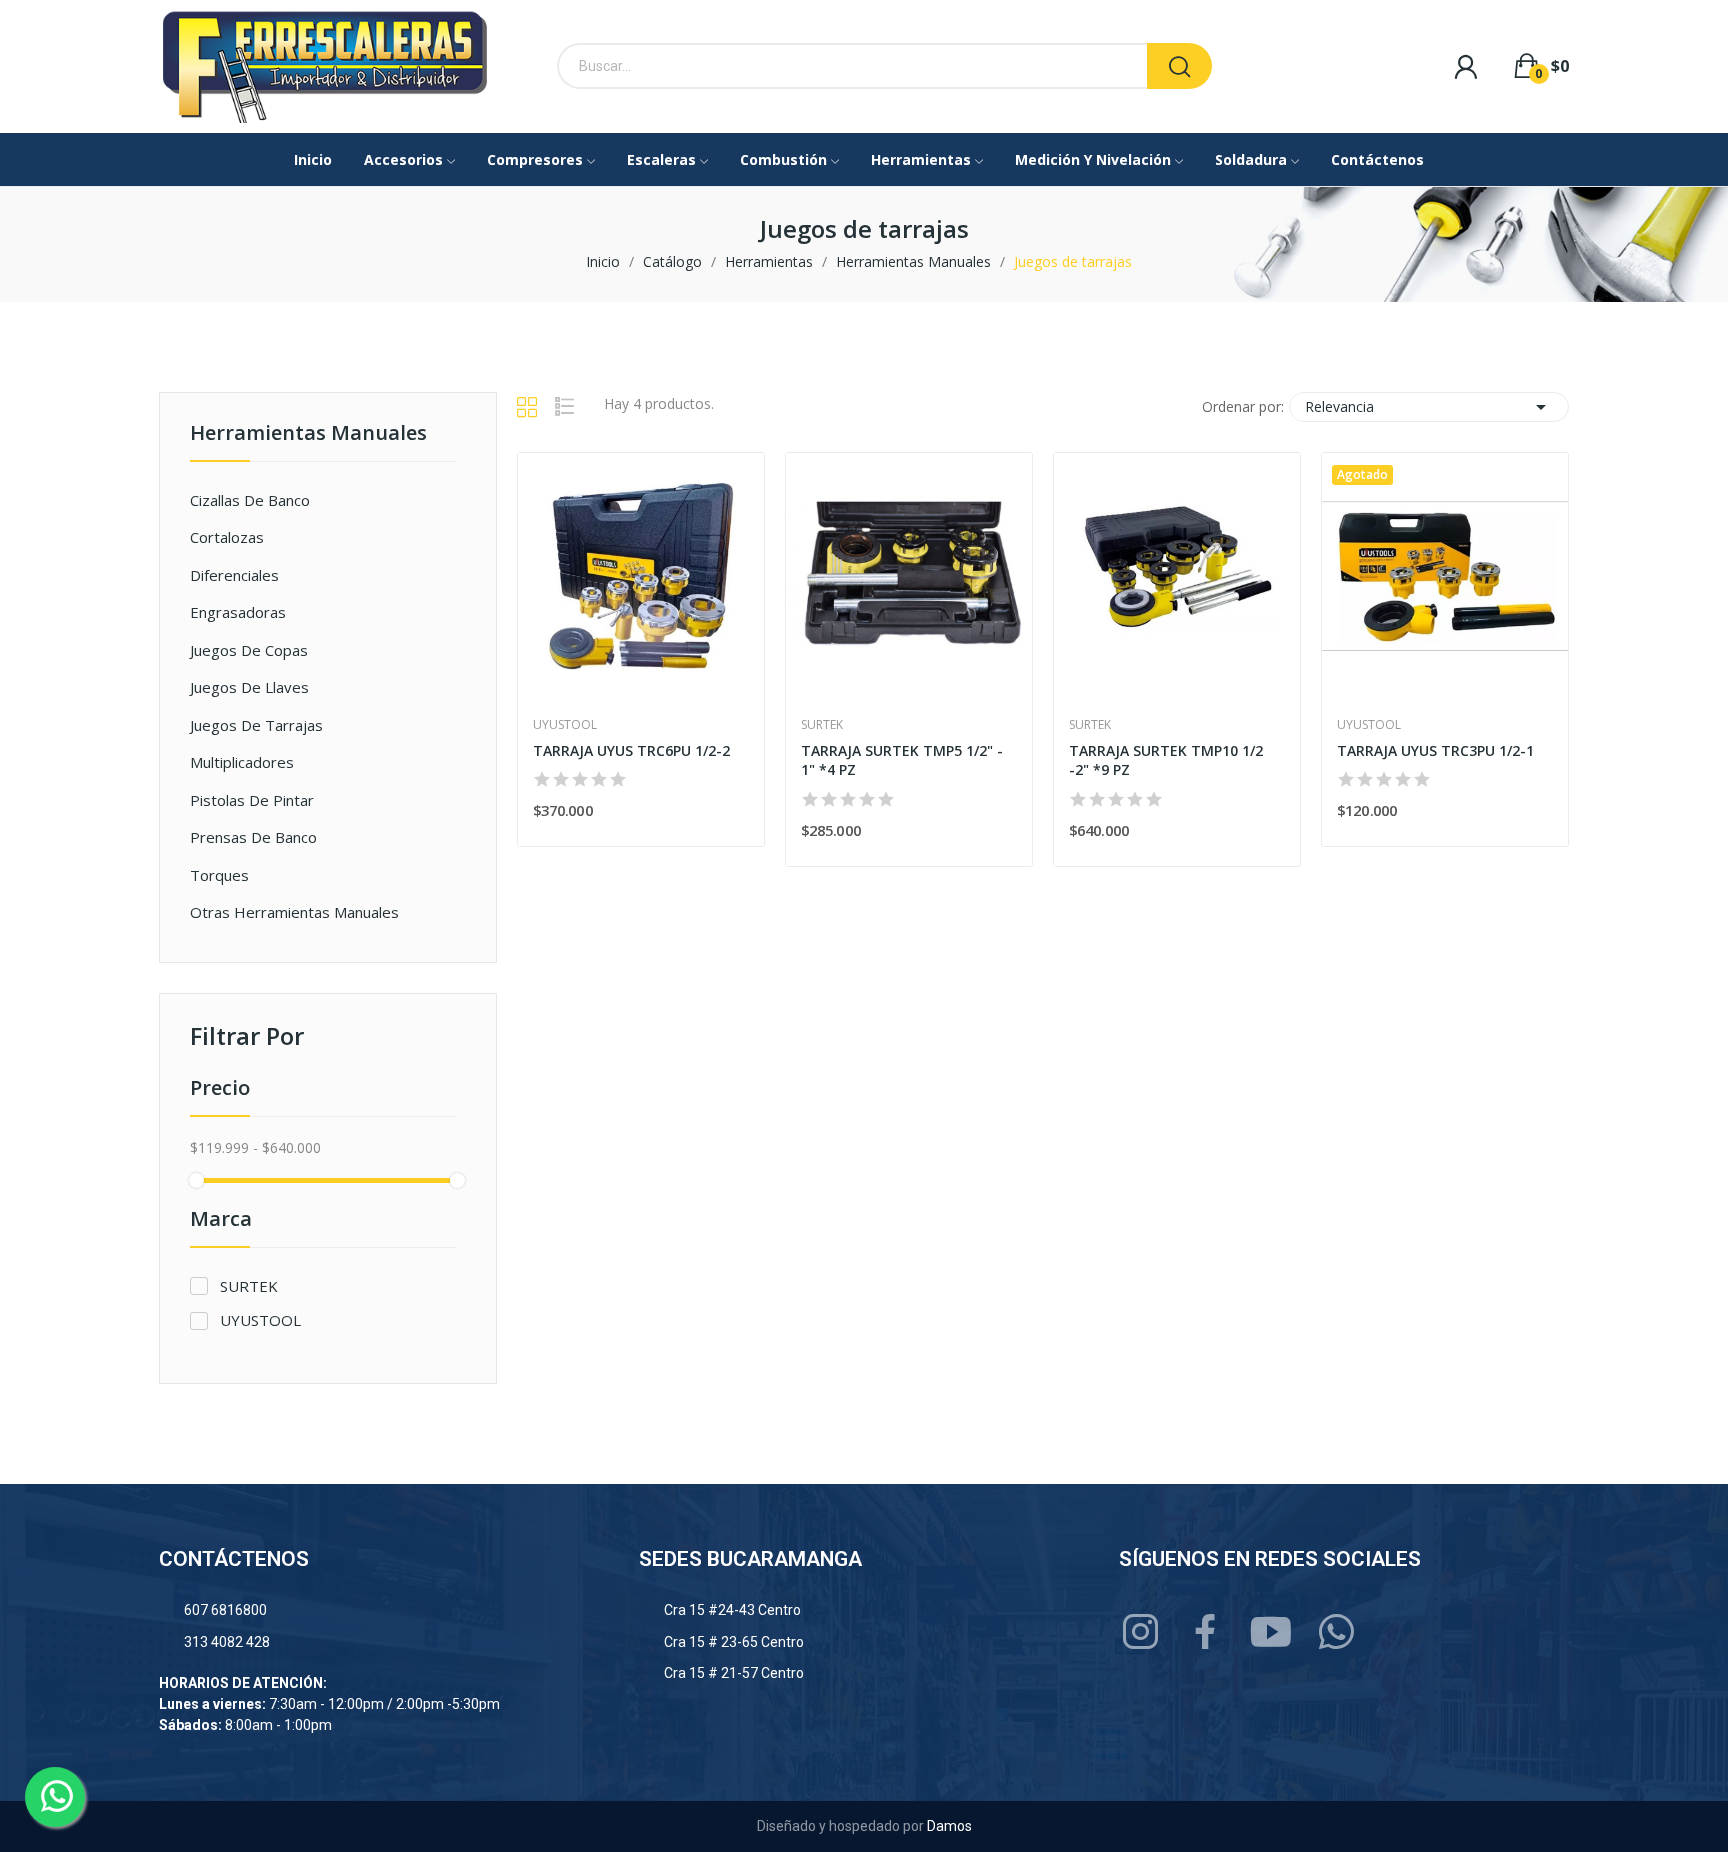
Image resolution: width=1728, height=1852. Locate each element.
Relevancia (1429, 407)
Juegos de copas (249, 650)
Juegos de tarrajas (256, 725)
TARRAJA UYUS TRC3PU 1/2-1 (1435, 750)
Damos (949, 1826)
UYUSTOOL (260, 1320)
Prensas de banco (253, 837)
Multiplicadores (242, 762)
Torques (219, 875)
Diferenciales (234, 575)
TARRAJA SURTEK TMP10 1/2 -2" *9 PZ (1166, 760)
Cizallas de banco (250, 500)
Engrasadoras (238, 612)
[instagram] (1141, 1632)
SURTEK (249, 1286)
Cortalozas (227, 537)
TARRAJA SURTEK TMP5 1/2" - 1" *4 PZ (902, 760)
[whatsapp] (1336, 1632)
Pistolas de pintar (252, 800)
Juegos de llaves (249, 687)
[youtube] (1271, 1632)
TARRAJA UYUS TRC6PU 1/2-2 (631, 750)
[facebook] (1206, 1632)
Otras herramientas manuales (294, 912)
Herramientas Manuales (308, 434)
